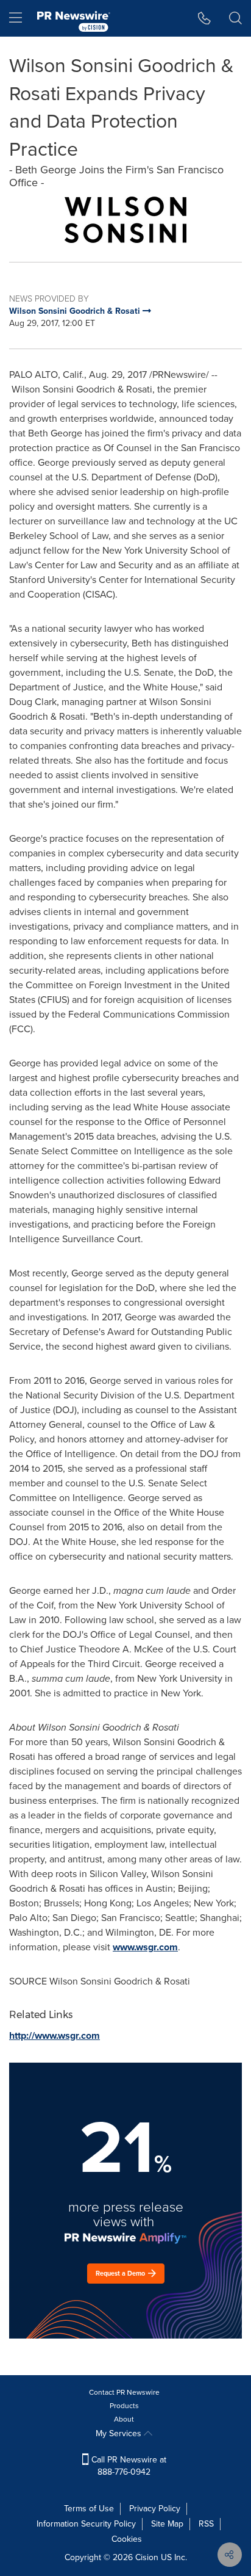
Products (124, 2406)
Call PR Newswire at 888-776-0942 (128, 2466)
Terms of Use (89, 2509)
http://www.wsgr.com (55, 2035)
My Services (120, 2433)
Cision (147, 2557)
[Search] (235, 18)
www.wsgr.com (145, 1947)
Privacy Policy (155, 2509)
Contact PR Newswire (124, 2392)
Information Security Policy (86, 2524)
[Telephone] (204, 18)
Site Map (167, 2524)
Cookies (127, 2539)
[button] (125, 220)
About (124, 2419)
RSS (206, 2524)
